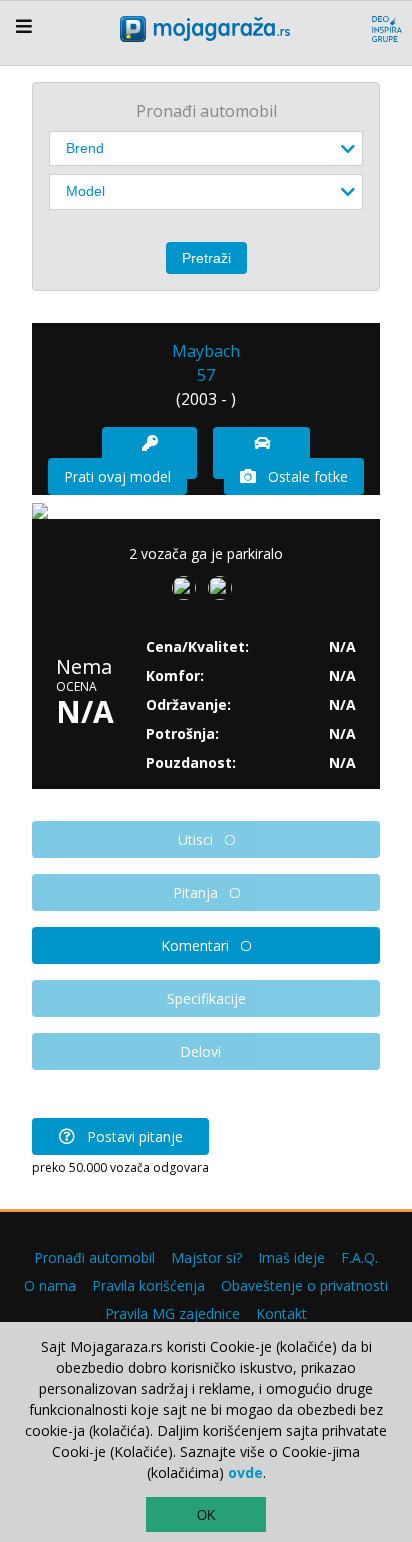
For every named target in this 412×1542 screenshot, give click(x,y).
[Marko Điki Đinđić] (224, 592)
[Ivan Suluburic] (188, 592)
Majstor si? (206, 1257)
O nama (50, 1285)
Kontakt (281, 1313)
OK (206, 1515)
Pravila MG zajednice (172, 1313)
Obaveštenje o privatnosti (304, 1285)
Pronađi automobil (94, 1257)
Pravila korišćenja (148, 1285)
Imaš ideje (291, 1257)
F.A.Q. (359, 1257)
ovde (245, 1472)
